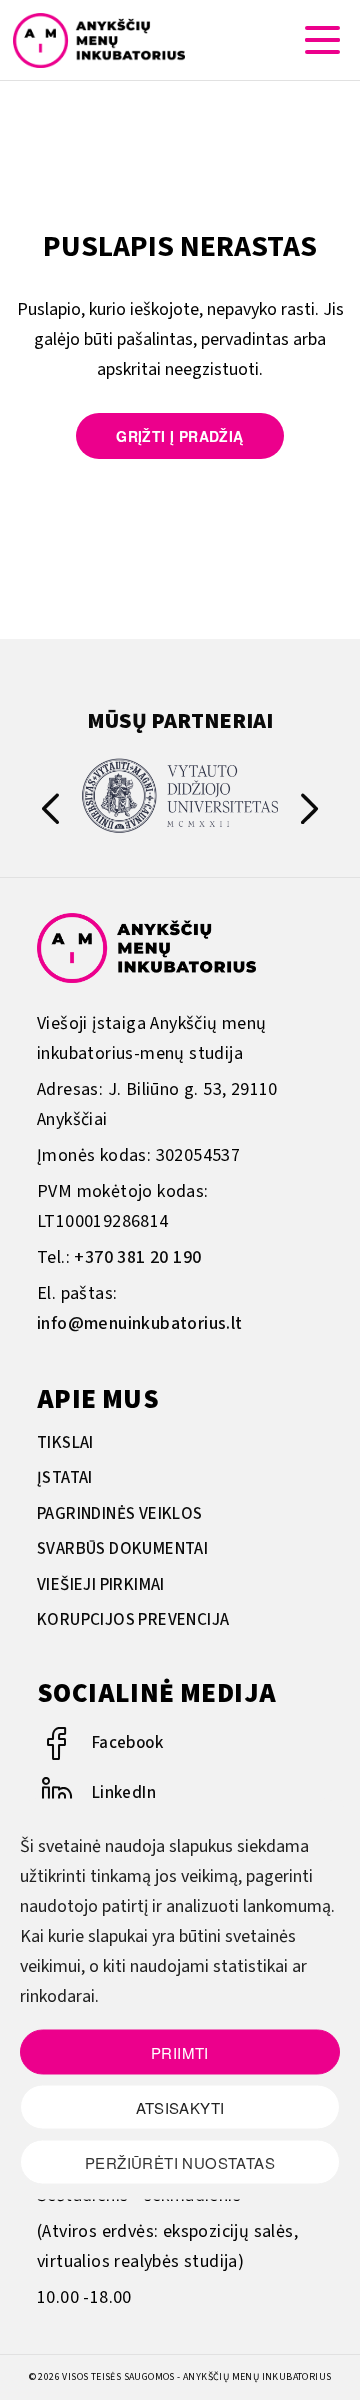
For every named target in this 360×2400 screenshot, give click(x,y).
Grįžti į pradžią (179, 436)
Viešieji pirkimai (101, 1585)
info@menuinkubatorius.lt (140, 1323)
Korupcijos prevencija (133, 1620)
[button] (309, 813)
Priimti (180, 2051)
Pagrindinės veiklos (120, 1514)
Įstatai (65, 1478)
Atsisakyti (180, 2106)
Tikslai (65, 1443)
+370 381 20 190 (137, 1257)
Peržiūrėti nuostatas (180, 2161)
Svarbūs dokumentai (122, 1549)
